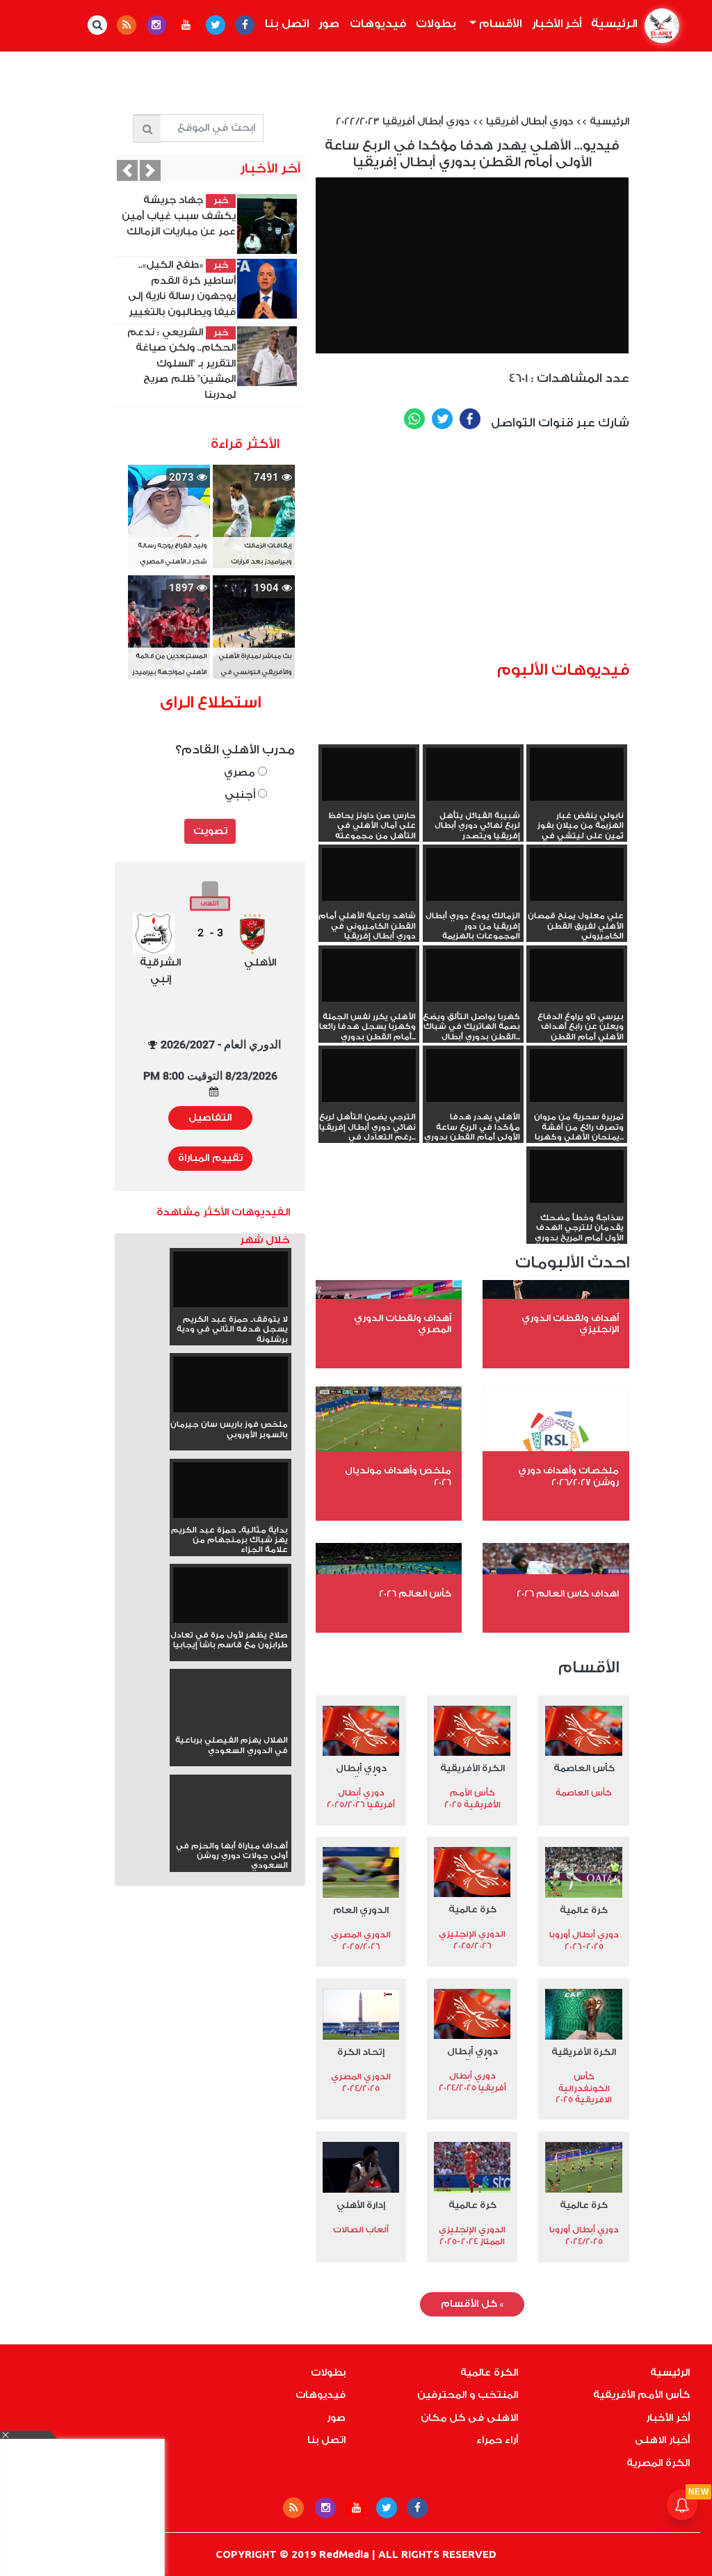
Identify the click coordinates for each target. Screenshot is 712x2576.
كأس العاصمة (584, 1768)
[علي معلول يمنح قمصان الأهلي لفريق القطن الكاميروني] (577, 874)
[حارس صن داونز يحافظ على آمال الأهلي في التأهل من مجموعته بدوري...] (369, 774)
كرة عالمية (584, 1910)
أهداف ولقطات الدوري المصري (403, 1324)
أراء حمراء (497, 2440)
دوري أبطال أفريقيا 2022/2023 (403, 122)
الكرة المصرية (658, 2463)
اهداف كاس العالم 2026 (568, 1593)
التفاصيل (210, 1118)
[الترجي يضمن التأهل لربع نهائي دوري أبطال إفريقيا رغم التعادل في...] (369, 1075)
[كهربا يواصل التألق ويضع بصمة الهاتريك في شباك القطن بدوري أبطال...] (473, 975)
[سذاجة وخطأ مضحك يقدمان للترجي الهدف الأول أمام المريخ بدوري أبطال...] (577, 1176)
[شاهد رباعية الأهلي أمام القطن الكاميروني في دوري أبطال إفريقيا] (369, 874)
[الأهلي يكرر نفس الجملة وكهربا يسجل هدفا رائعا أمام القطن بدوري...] (369, 975)
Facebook (470, 419)
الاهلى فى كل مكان (469, 2418)
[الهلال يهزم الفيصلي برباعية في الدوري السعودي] (230, 1725)
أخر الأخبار (557, 24)
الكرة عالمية (489, 2373)
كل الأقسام (472, 2304)
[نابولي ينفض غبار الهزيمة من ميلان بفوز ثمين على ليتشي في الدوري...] (577, 774)
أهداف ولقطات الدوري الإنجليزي (570, 1324)
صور (329, 24)
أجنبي (241, 795)
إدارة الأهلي (361, 2205)
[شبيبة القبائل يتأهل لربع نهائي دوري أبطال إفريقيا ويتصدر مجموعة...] (473, 774)
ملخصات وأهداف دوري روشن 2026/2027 (568, 1476)
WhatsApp (414, 419)
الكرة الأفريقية (472, 1768)
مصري (241, 773)
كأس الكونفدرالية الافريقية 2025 (584, 2088)
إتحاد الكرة (361, 2052)
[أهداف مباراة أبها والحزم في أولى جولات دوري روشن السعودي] (230, 1831)
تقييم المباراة (210, 1158)
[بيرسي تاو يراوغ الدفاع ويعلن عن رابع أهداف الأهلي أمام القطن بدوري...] (577, 975)
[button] (127, 170)
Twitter (442, 419)
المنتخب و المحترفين (468, 2395)
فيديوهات (378, 24)
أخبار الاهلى (662, 2440)
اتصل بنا (287, 24)
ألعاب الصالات (361, 2230)
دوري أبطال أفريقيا (529, 122)
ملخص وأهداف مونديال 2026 (398, 1476)
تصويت (210, 831)
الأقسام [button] (499, 24)
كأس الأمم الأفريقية (641, 2395)
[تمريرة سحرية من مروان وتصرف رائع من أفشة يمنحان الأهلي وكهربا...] (577, 1075)
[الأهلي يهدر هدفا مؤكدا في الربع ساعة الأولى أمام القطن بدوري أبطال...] (473, 1075)
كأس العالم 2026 (415, 1593)
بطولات (436, 24)
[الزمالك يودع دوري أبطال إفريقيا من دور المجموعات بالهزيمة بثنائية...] (473, 874)
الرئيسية (612, 24)
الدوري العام (361, 1910)
